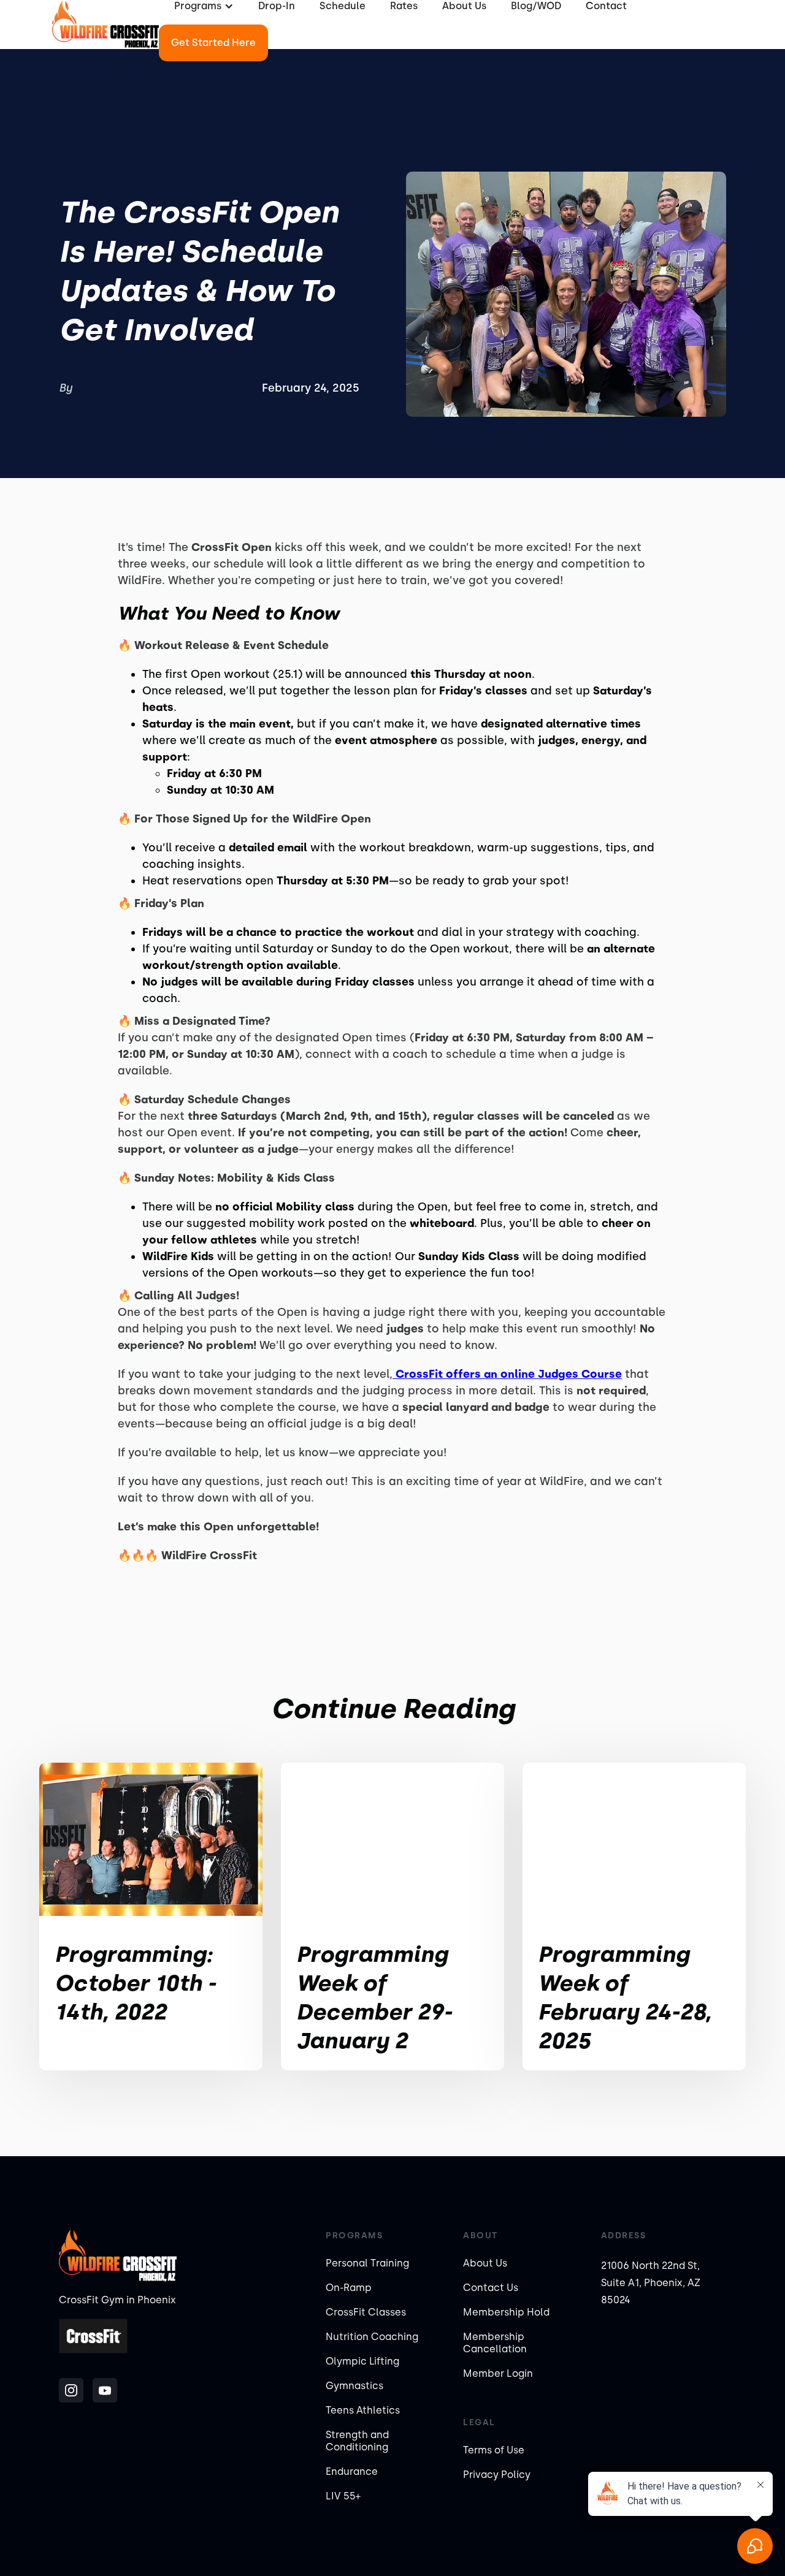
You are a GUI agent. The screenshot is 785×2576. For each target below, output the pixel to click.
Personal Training (367, 2263)
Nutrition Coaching (372, 2337)
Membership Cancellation (495, 2343)
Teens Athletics (363, 2410)
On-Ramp (349, 2288)
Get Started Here (213, 43)
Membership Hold (506, 2312)
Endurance (352, 2472)
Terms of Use (494, 2450)
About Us (485, 2263)
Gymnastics (354, 2386)
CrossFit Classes (366, 2312)
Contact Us (491, 2288)
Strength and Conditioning (357, 2441)
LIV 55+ (343, 2496)
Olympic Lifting (362, 2361)
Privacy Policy (497, 2475)
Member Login (498, 2373)
